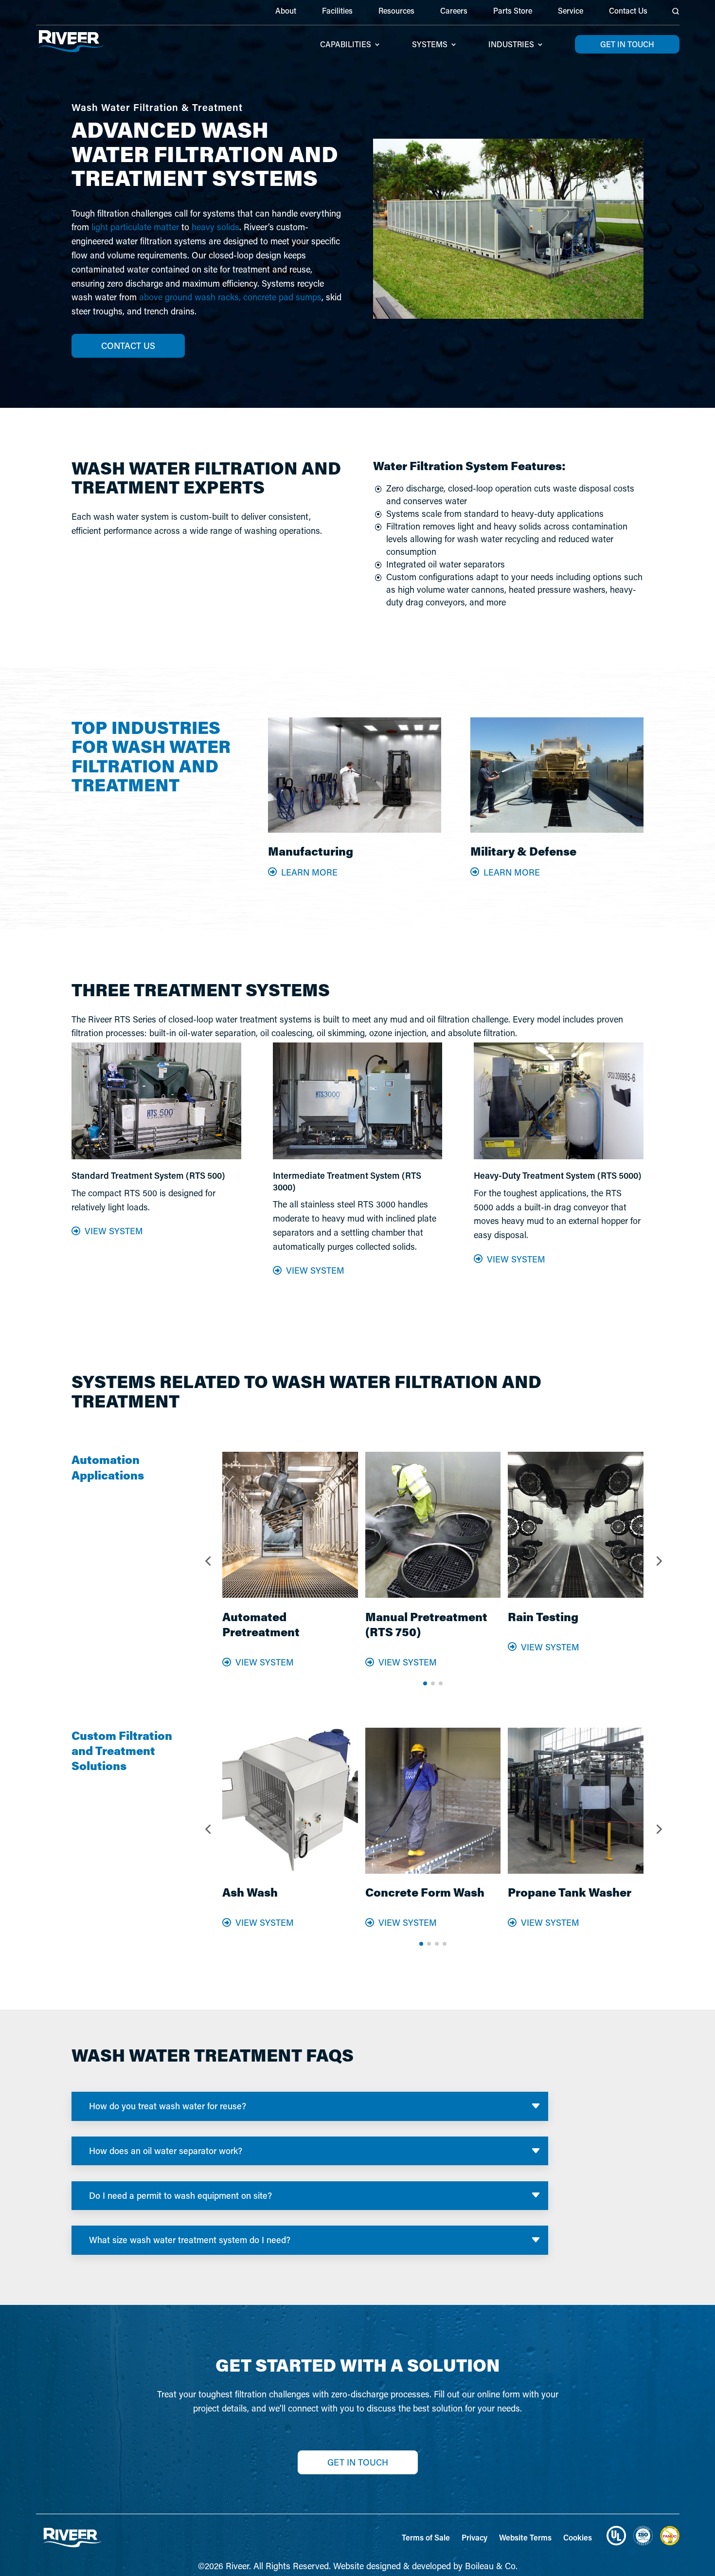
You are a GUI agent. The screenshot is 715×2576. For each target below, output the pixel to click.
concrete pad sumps (282, 297)
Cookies (578, 2537)
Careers (454, 11)
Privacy (474, 2537)
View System (114, 1231)
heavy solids (215, 227)
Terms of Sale (426, 2537)
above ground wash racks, (190, 297)
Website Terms (525, 2537)
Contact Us (628, 11)
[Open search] (676, 11)
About (286, 11)
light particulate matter (135, 227)
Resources (396, 11)
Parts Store (513, 11)
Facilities (337, 11)
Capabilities (346, 45)
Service (571, 11)
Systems (430, 45)
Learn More (309, 872)
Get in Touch (627, 44)
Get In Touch (358, 2462)
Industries (511, 45)
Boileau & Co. (491, 2566)
